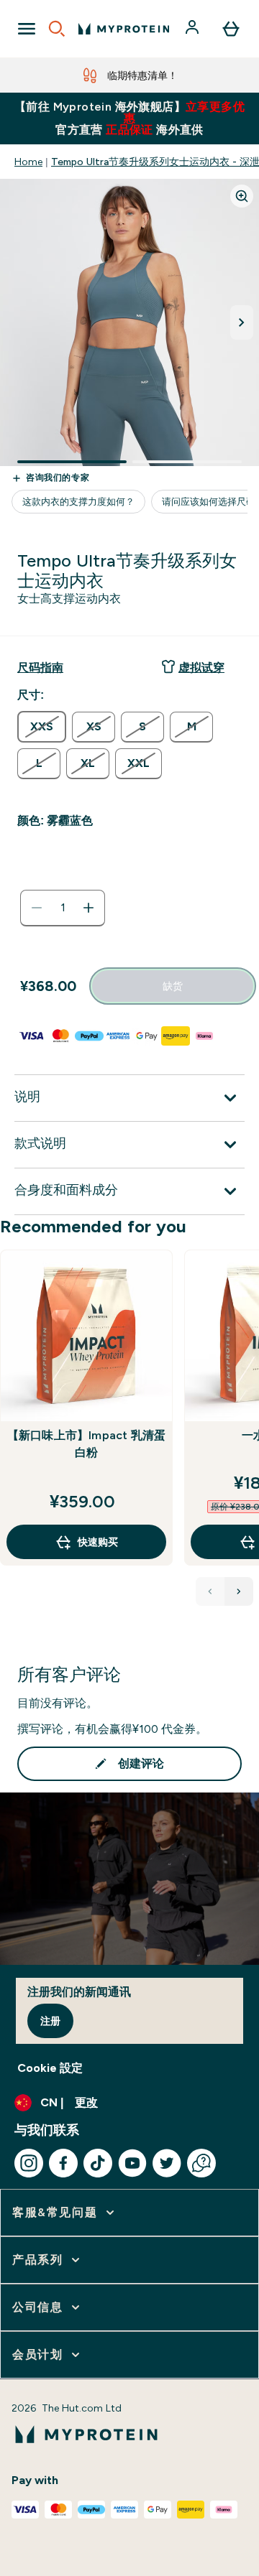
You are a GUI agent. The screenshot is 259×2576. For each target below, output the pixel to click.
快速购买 (98, 1542)
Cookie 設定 (50, 2068)
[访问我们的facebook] (63, 2163)
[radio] (42, 727)
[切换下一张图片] (242, 322)
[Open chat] (201, 2163)
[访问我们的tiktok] (98, 2163)
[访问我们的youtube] (132, 2163)
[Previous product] (210, 1591)
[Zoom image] (242, 196)
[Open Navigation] (27, 29)
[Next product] (239, 1591)
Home (28, 162)
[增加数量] (88, 908)
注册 (50, 2021)
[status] (63, 908)
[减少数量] (37, 908)
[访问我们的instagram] (29, 2163)
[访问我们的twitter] (167, 2163)
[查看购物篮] (231, 29)
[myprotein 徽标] (124, 29)
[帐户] (194, 29)
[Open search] (57, 29)
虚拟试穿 (201, 668)
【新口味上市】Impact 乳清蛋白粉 (86, 1444)
